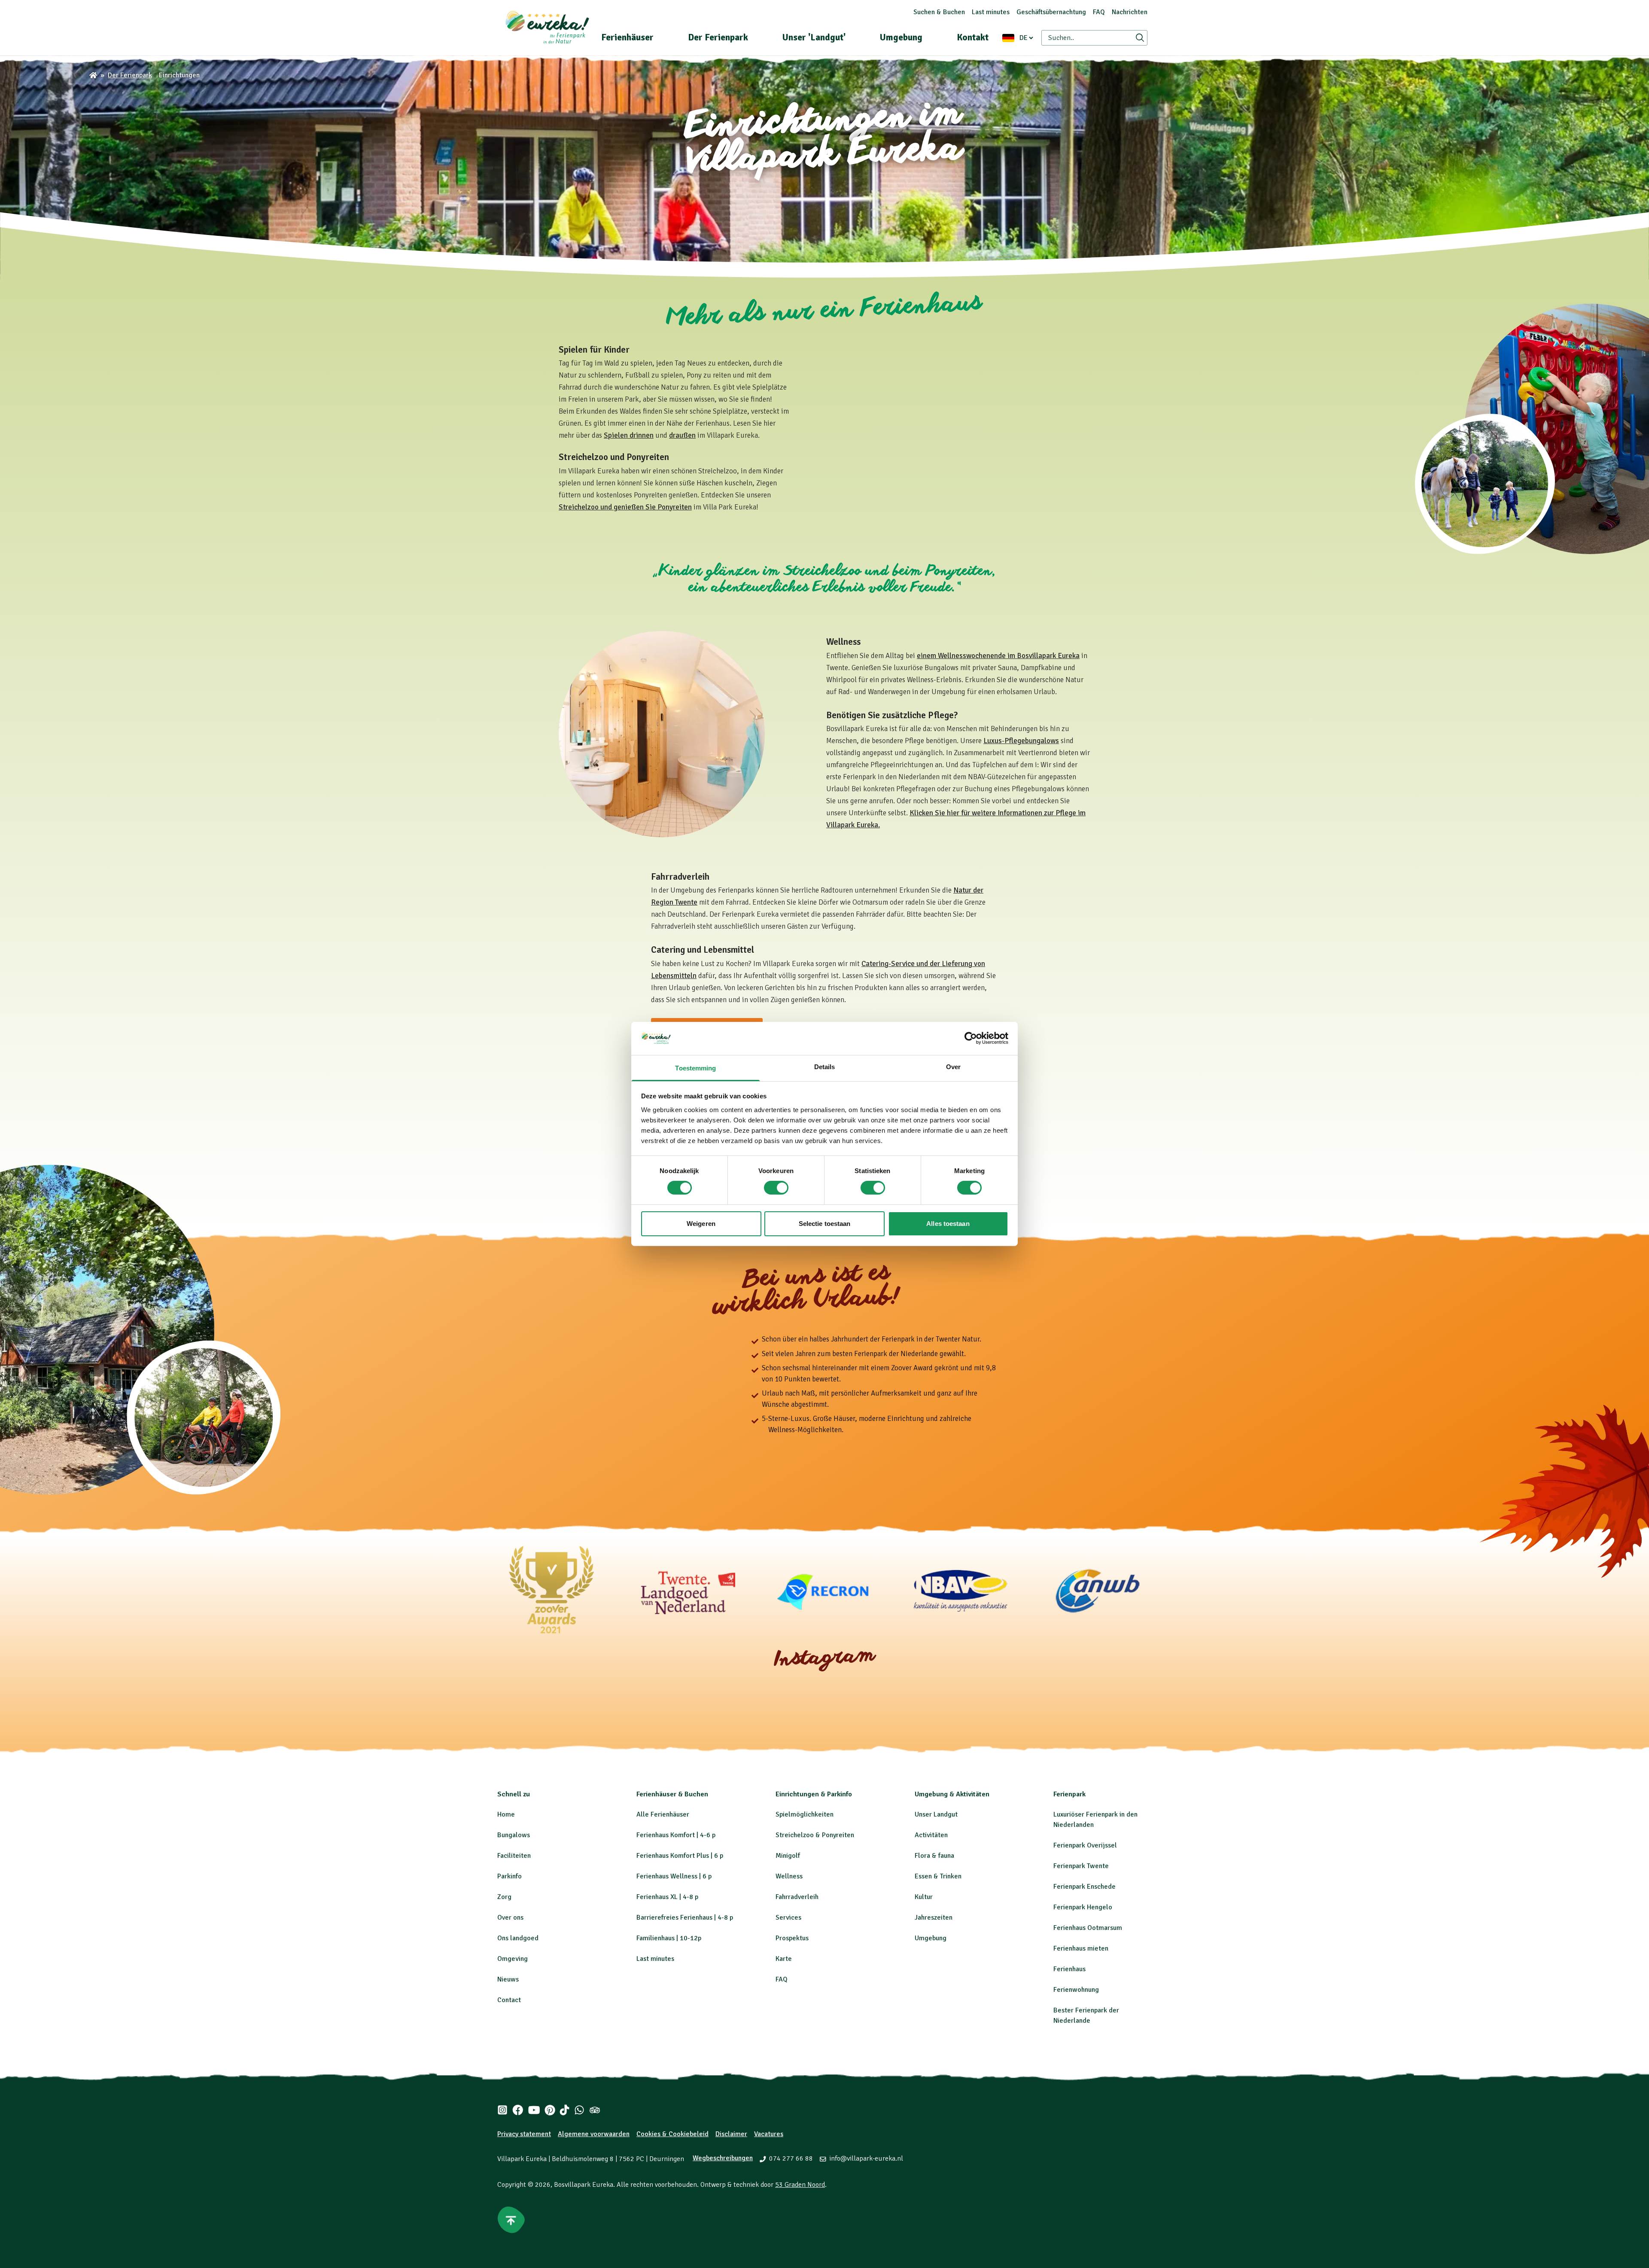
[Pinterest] (550, 2110)
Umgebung (901, 37)
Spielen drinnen (629, 435)
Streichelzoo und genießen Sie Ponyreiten (625, 507)
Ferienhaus (1069, 1969)
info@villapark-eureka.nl (866, 2158)
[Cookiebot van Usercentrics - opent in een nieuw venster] (971, 1038)
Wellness (789, 1876)
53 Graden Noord (800, 2185)
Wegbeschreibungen (723, 2158)
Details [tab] (825, 1067)
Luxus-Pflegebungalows (1021, 741)
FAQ (1099, 12)
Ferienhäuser (627, 37)
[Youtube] (534, 2110)
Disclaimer (731, 2134)
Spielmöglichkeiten (805, 1814)
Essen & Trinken (938, 1876)
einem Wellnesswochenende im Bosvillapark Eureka (998, 656)
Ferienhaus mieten (1081, 1948)
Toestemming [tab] (695, 1068)
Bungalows (514, 1835)
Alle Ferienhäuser (663, 1814)
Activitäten (931, 1835)
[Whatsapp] (579, 2110)
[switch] (776, 1188)
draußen (682, 435)
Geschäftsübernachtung (1051, 12)
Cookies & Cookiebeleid (672, 2134)
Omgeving (513, 1959)
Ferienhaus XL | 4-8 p (667, 1897)
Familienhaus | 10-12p (669, 1938)
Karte (784, 1959)
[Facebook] (518, 2110)
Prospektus (792, 1938)
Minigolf (788, 1856)
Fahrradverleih (797, 1897)
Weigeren (701, 1224)
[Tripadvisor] (595, 2110)
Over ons (510, 1917)
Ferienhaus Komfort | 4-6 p (676, 1835)
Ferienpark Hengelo (1083, 1907)
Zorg (504, 1897)
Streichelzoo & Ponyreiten (815, 1835)
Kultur (924, 1897)
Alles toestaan (948, 1224)
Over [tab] (953, 1067)
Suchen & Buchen (939, 12)
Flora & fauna (934, 1856)
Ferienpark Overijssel (1085, 1845)
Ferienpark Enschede (1085, 1887)
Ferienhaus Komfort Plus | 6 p (680, 1856)
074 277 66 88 (791, 2158)
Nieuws (508, 1979)
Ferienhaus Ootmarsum (1088, 1928)
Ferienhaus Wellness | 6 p (674, 1876)
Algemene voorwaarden (594, 2134)
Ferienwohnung (1076, 1990)
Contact (509, 2000)
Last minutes (991, 12)
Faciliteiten (514, 1856)
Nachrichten (1130, 12)
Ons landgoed (518, 1938)
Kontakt (973, 37)
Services (788, 1917)
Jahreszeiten (934, 1917)
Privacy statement (524, 2134)
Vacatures (769, 2134)
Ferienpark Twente (1081, 1866)
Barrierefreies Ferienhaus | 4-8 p (685, 1917)
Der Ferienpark (718, 37)
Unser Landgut (936, 1814)
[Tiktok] (564, 2110)
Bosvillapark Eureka (584, 2185)
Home (506, 1814)
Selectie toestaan (825, 1224)
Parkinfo (510, 1876)
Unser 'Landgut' (814, 37)
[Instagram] (502, 2110)
